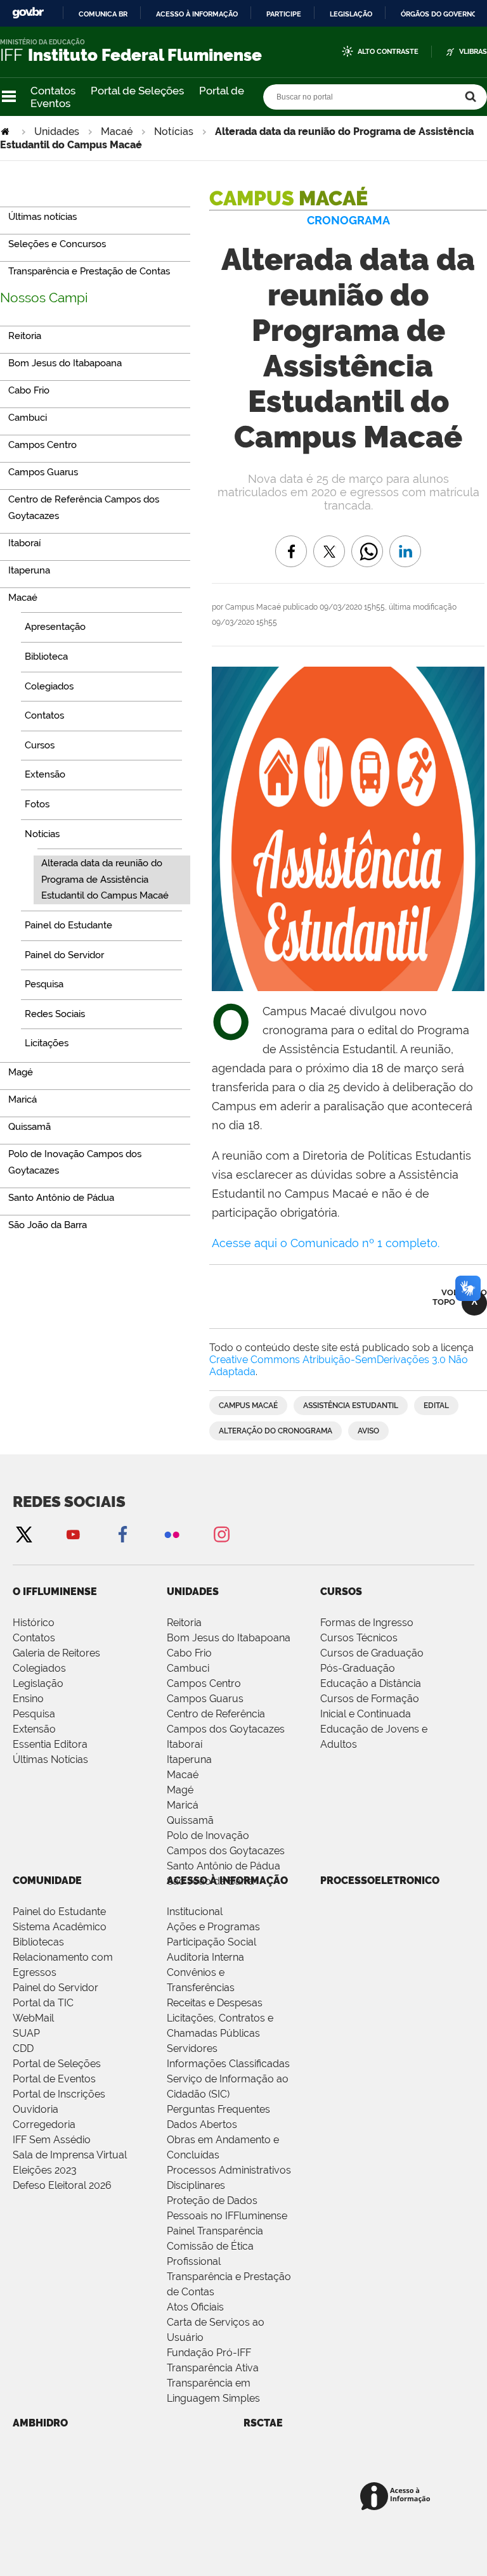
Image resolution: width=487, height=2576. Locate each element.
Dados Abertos (202, 2124)
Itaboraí (185, 1744)
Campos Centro (204, 1683)
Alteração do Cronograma (276, 1431)
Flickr (172, 1534)
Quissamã (190, 1820)
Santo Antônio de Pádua (224, 1866)
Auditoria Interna (205, 1957)
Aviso (368, 1431)
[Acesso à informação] (397, 2497)
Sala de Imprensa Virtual (70, 2155)
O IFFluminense (55, 1592)
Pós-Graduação (358, 1668)
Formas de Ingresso (367, 1623)
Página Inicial (6, 131)
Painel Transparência (215, 2231)
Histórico (34, 1623)
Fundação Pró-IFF (209, 2353)
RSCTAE (263, 2423)
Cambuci (188, 1668)
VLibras (473, 52)
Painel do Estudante (59, 1912)
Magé (180, 1790)
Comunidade (47, 1881)
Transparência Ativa (213, 2368)
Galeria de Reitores (56, 1653)
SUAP (26, 2033)
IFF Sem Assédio (52, 2140)
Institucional (195, 1912)
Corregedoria (44, 2124)
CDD (23, 2048)
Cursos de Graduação (372, 1653)
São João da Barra (211, 1881)
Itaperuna (189, 1759)
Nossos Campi (44, 298)
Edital (436, 1406)
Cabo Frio (189, 1653)
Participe (284, 14)
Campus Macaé (248, 1406)
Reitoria (184, 1623)
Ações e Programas (213, 1927)
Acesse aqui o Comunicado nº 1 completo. (326, 1243)
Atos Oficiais (195, 2307)
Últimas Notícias (50, 1759)
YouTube (73, 1534)
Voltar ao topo (460, 1297)
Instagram (221, 1534)
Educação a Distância (371, 1683)
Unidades (57, 131)
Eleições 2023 (45, 2170)
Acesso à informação (197, 14)
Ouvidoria (36, 2109)
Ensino (28, 1699)
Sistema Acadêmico (60, 1927)
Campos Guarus (205, 1699)
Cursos (341, 1592)
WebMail (33, 2018)
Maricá (183, 1805)
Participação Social (211, 1942)
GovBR (28, 13)
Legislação (351, 14)
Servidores (192, 2048)
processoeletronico (380, 1881)
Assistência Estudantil (351, 1406)
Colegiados (39, 1668)
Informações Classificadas (228, 2064)
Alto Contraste (388, 52)
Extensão (34, 1729)
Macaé (117, 131)
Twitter (23, 1534)
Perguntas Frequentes (218, 2109)
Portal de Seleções (137, 91)
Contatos (53, 91)
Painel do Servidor (55, 1988)
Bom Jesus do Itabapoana (229, 1638)
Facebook (122, 1534)
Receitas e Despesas (215, 2003)
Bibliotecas (38, 1942)
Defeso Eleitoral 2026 (62, 2185)
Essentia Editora (50, 1744)
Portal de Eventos (54, 2079)
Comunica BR (103, 14)
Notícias (174, 131)
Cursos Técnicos (359, 1638)
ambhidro (40, 2423)
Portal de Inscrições (59, 2094)
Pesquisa (34, 1714)
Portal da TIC (43, 2003)
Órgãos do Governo (439, 14)
